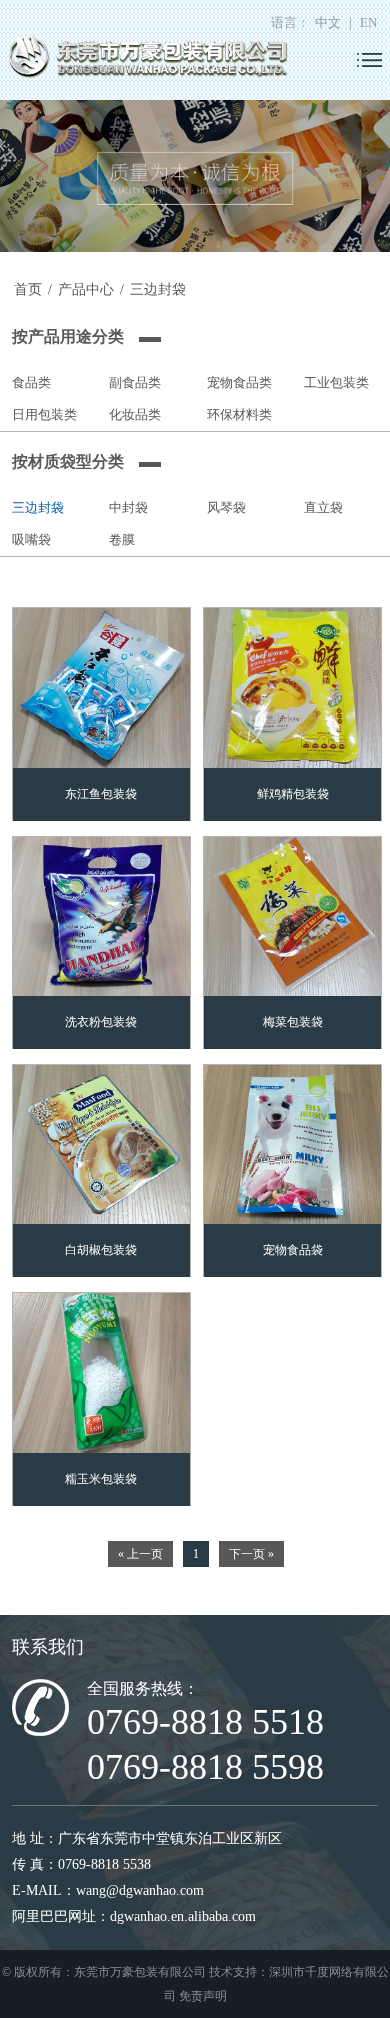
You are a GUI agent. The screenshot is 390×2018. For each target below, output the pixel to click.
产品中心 (86, 289)
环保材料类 (239, 414)
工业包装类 (336, 382)
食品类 (31, 382)
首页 (28, 289)
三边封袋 (158, 289)
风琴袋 (226, 507)
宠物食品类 (239, 382)
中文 (328, 23)
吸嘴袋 (31, 539)
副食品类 (135, 382)
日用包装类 (44, 414)
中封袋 (128, 507)
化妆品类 (135, 414)
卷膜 (122, 539)
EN (368, 23)
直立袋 (323, 507)
